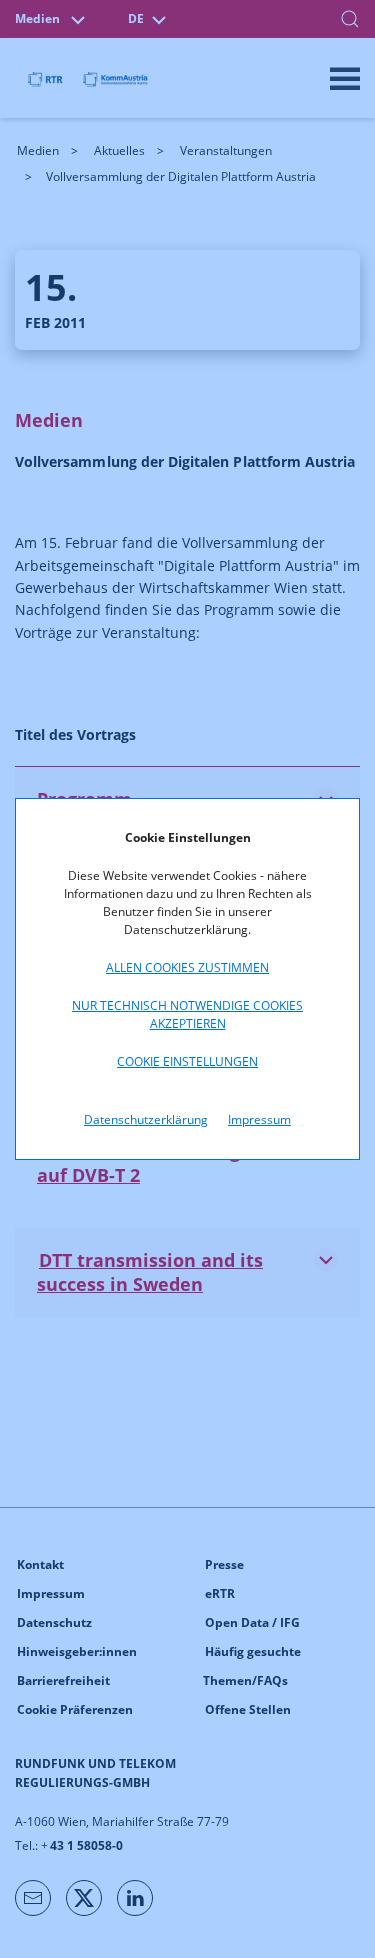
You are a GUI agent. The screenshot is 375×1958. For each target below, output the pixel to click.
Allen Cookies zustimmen (187, 967)
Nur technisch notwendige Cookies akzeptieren (187, 1014)
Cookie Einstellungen (187, 1061)
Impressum (259, 1119)
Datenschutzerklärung (146, 1119)
